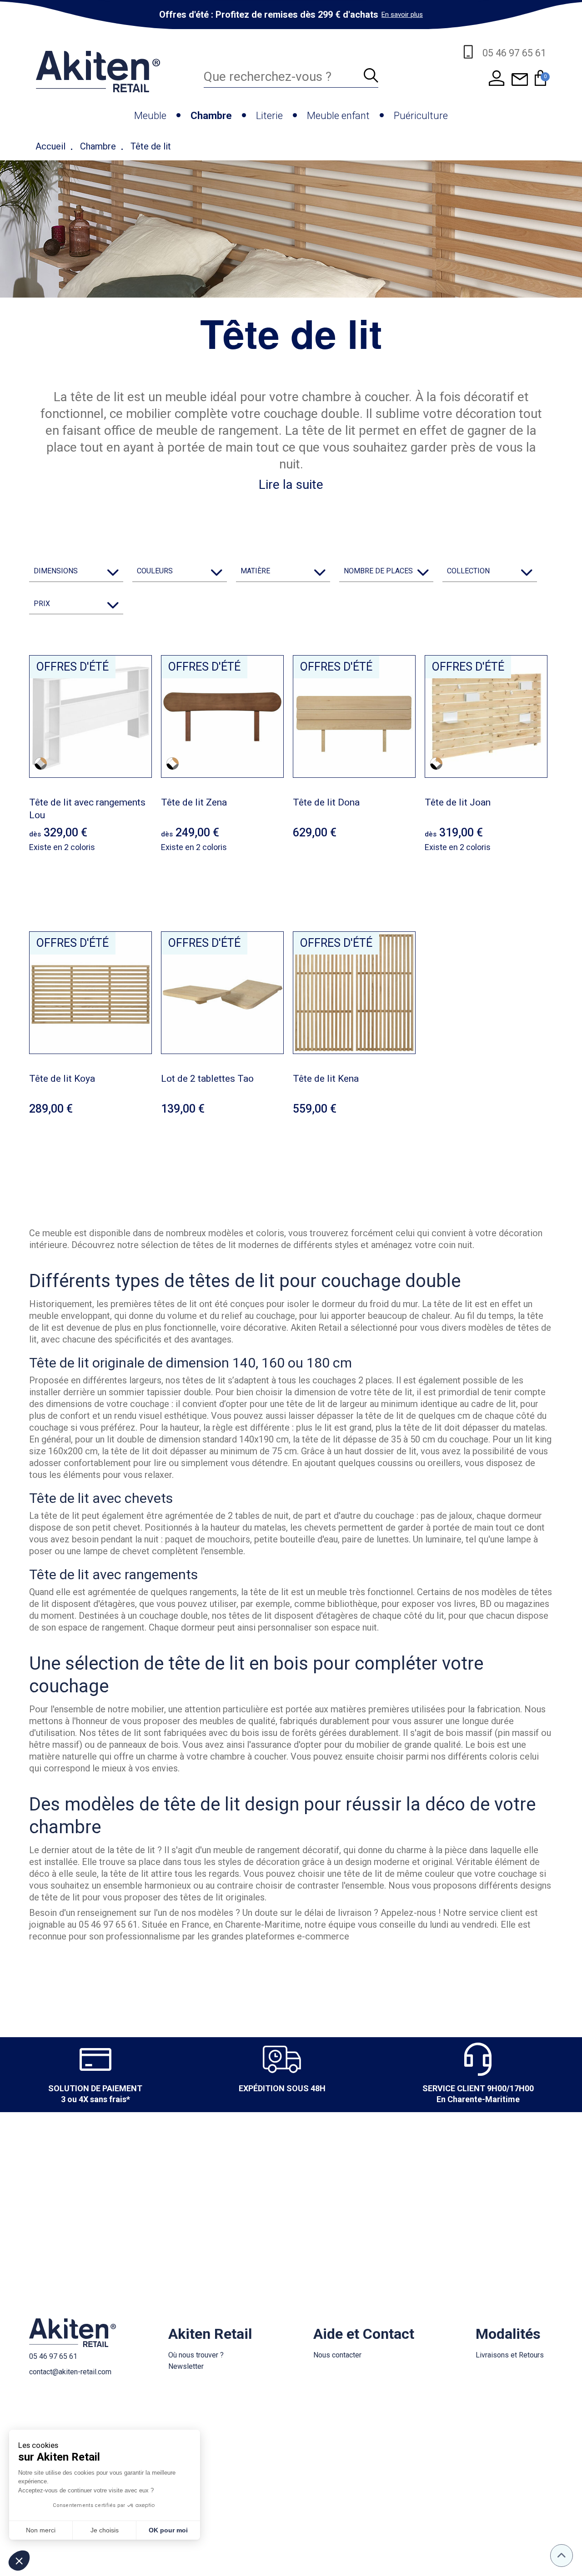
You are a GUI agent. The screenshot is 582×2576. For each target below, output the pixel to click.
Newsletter (186, 2366)
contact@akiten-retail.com (70, 2372)
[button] (19, 2561)
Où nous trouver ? (196, 2355)
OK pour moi (168, 2530)
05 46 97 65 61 (53, 2356)
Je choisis (105, 2530)
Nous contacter (337, 2355)
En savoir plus (402, 15)
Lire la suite (291, 485)
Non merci (41, 2530)
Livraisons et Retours (510, 2355)
